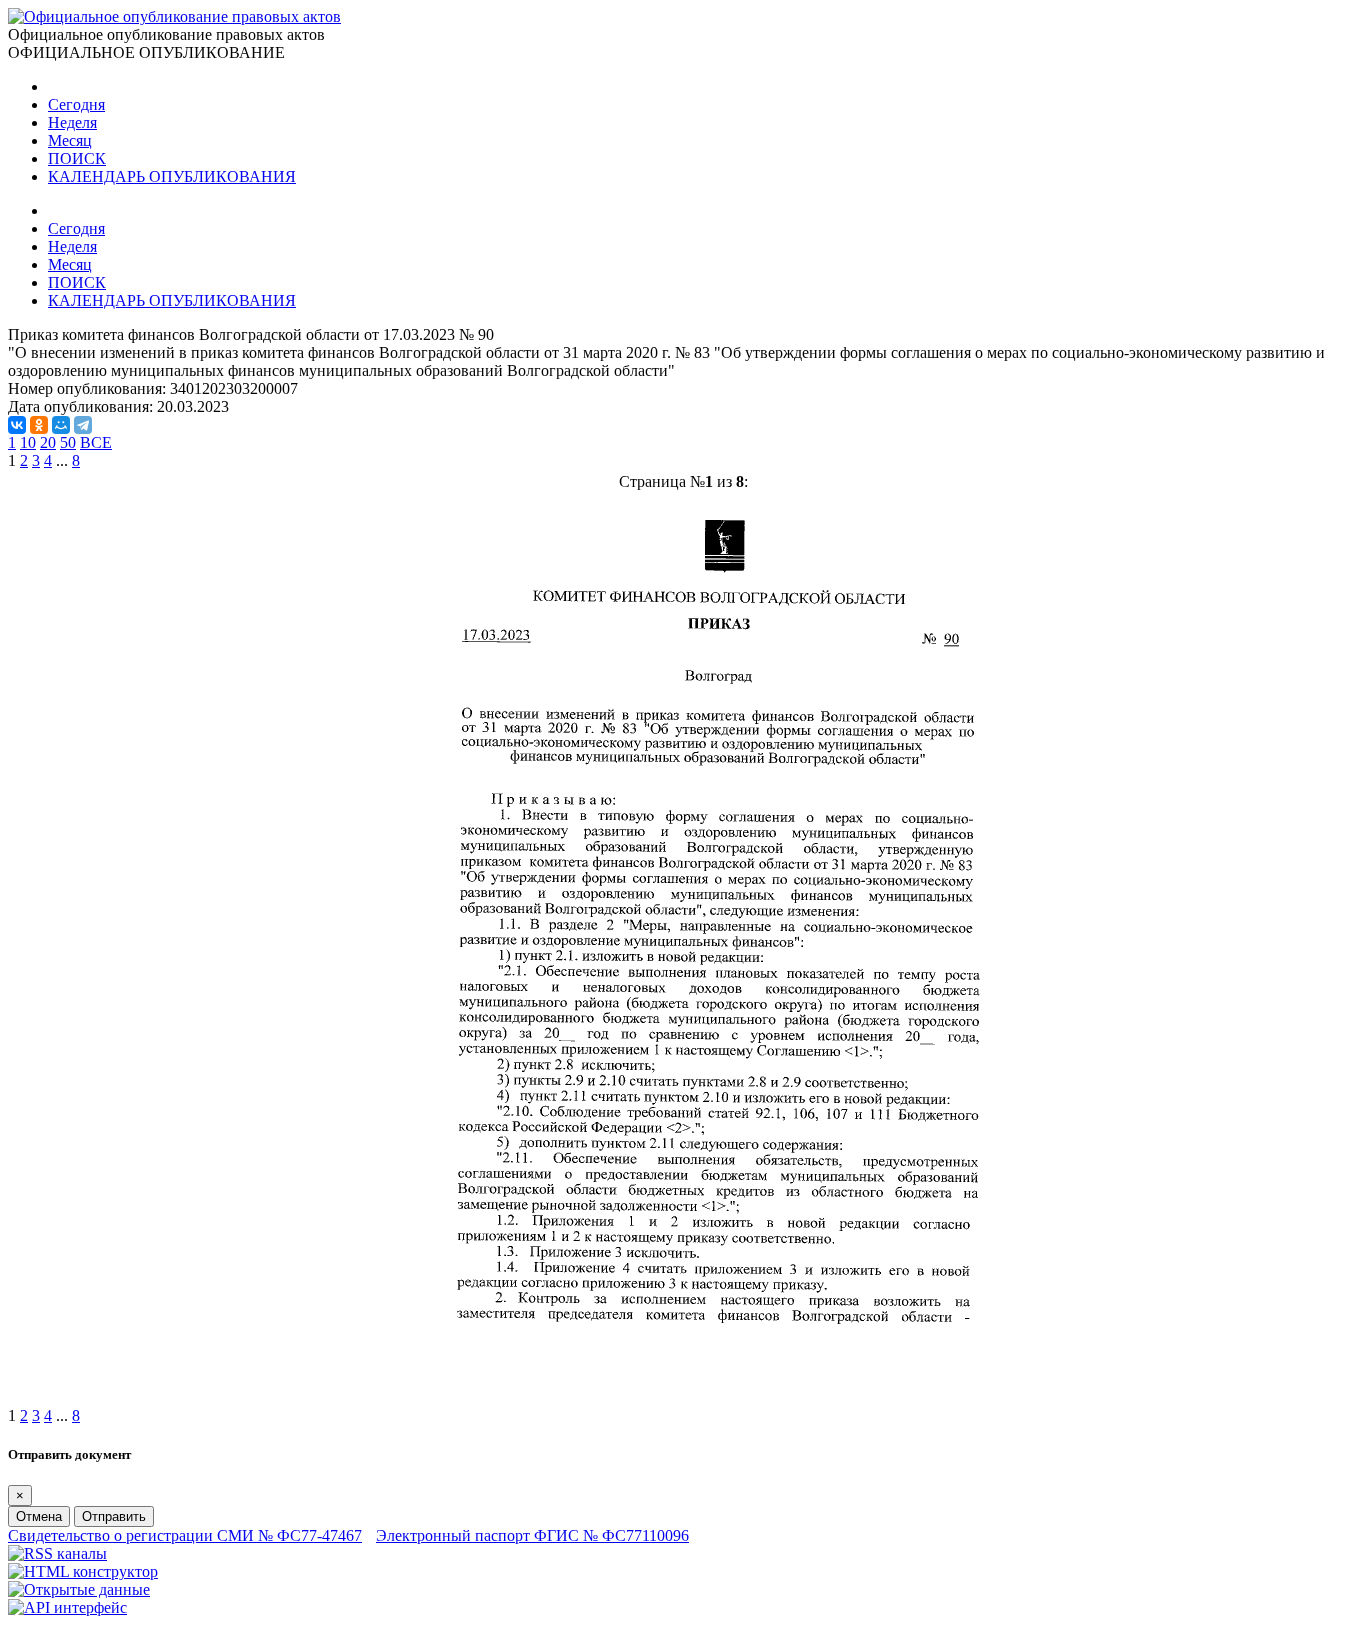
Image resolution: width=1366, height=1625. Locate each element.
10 (28, 442)
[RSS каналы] (57, 1553)
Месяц (70, 140)
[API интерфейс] (67, 1607)
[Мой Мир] (61, 425)
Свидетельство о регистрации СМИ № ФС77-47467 (185, 1535)
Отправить (114, 1516)
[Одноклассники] (39, 425)
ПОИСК (77, 158)
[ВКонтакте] (17, 425)
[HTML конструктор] (83, 1571)
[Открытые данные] (79, 1589)
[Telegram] (83, 425)
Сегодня (76, 104)
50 (68, 442)
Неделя (72, 122)
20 (48, 442)
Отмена (39, 1516)
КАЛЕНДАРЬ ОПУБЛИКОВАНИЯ (172, 176)
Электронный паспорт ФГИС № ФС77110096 (532, 1535)
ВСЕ (96, 442)
